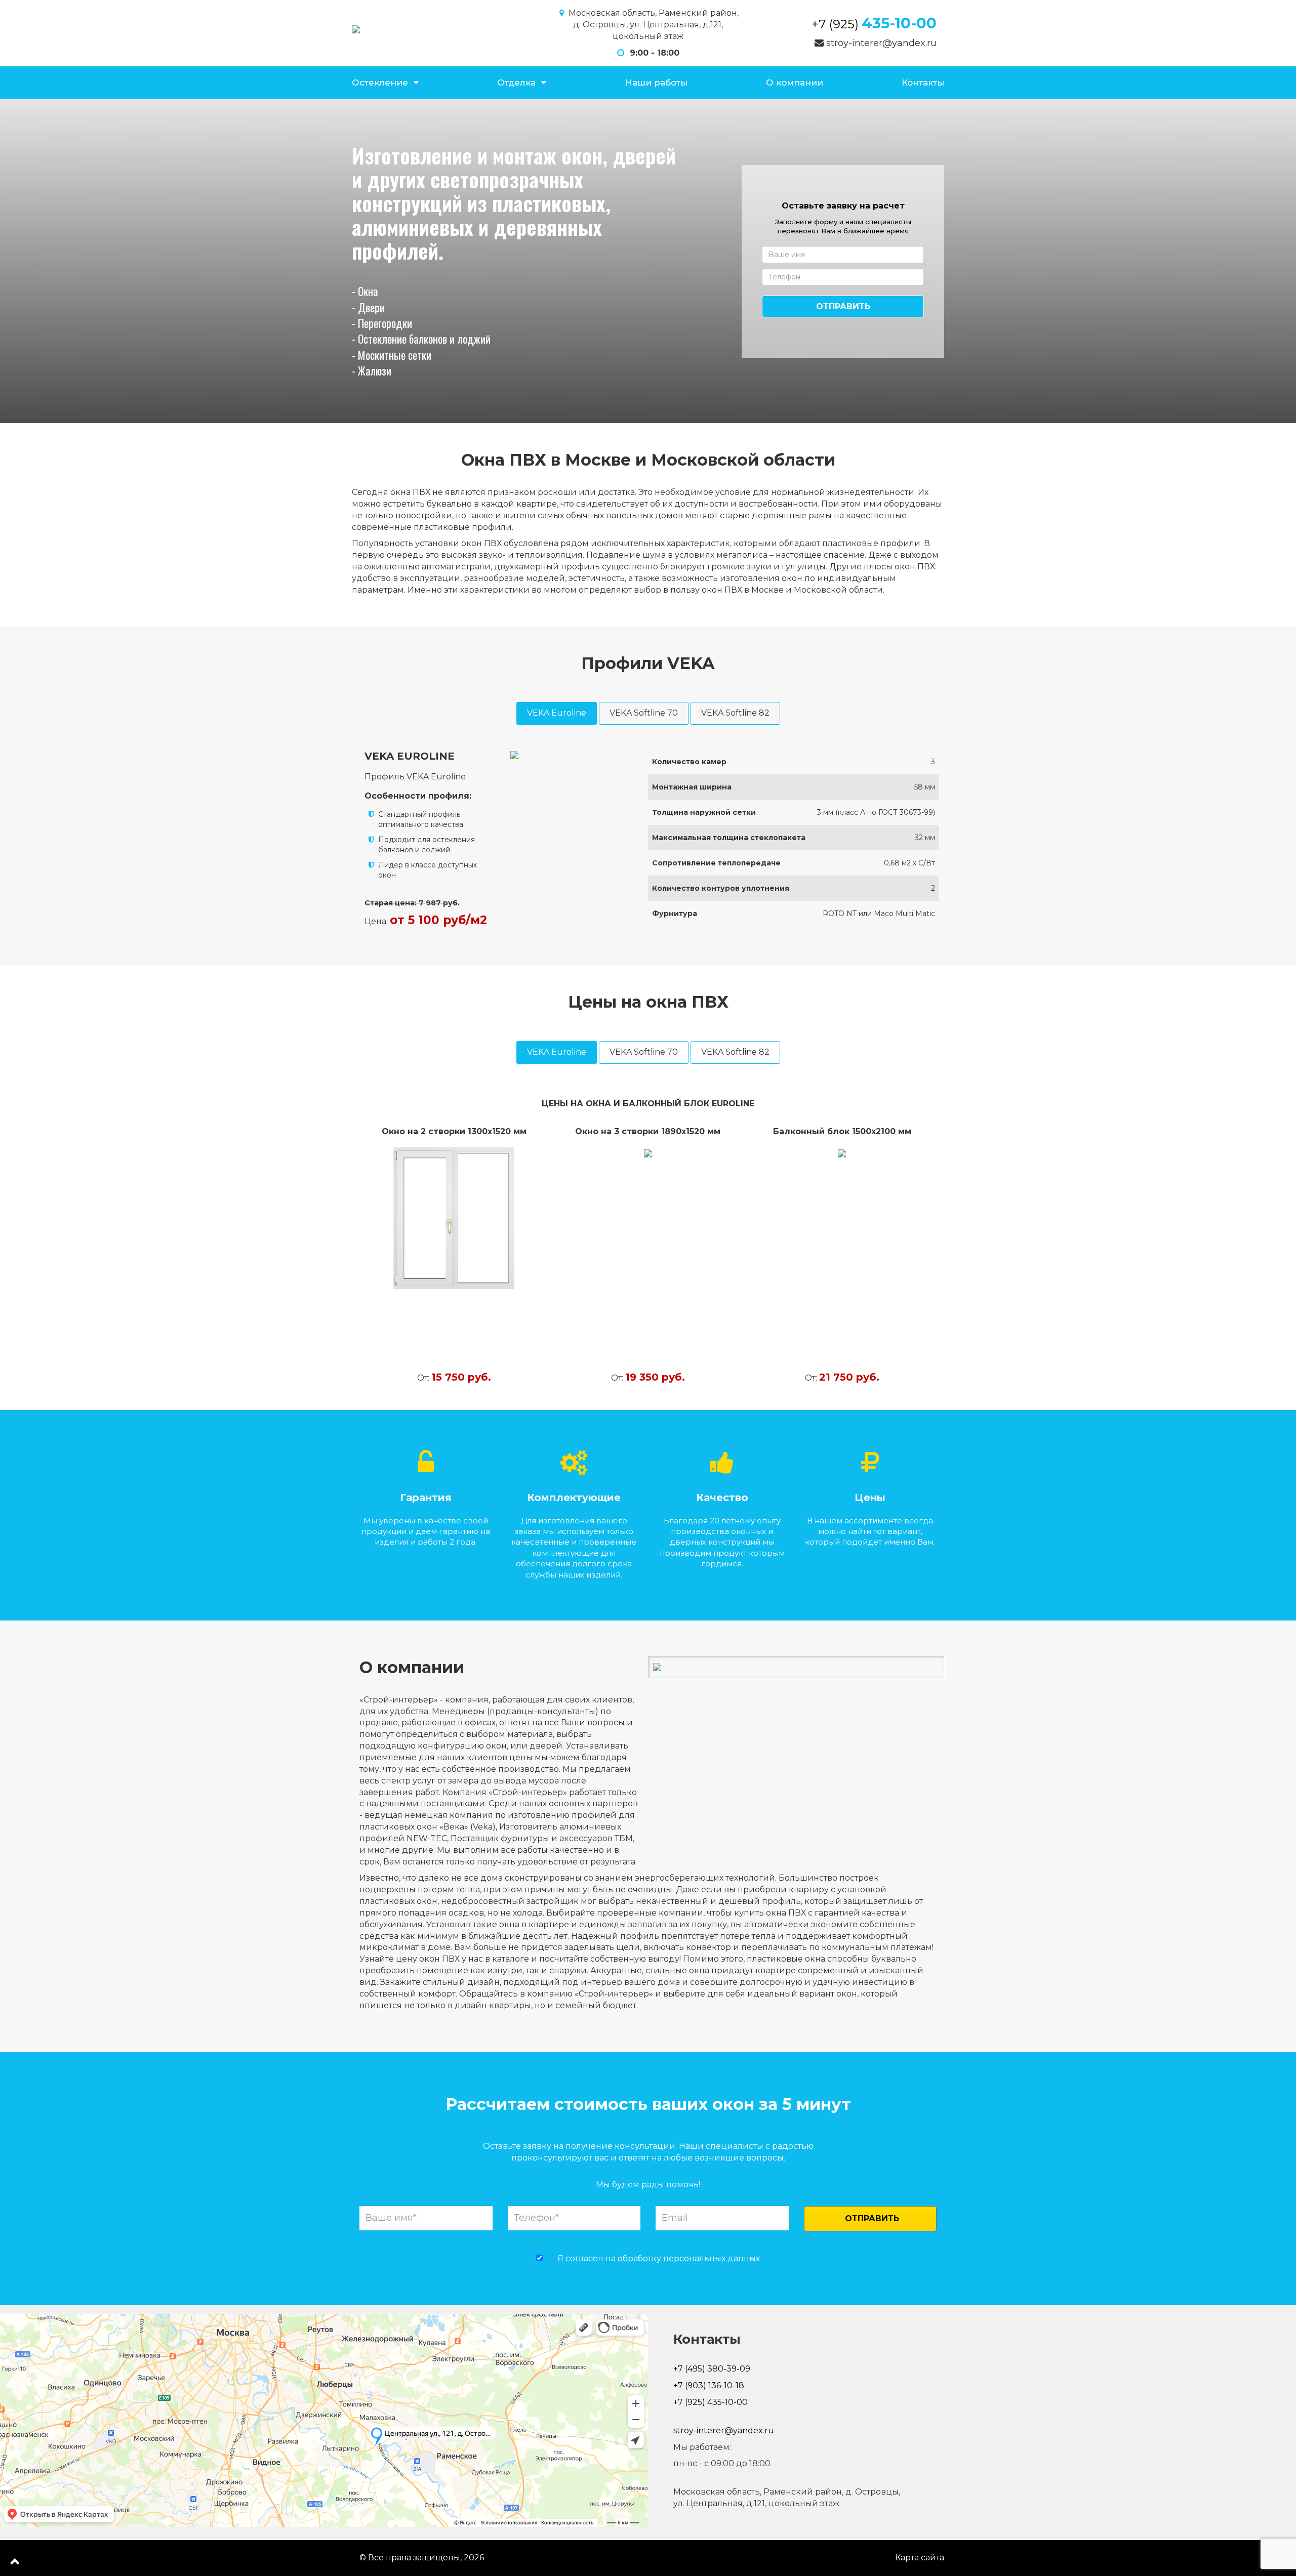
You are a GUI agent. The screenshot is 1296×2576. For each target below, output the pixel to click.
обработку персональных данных (689, 2258)
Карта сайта (920, 2558)
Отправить (843, 306)
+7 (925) (874, 24)
